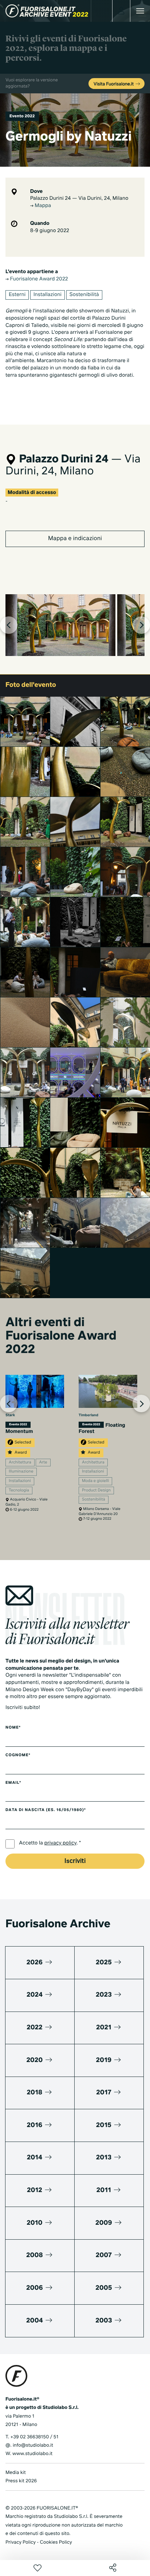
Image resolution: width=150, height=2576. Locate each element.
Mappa (42, 206)
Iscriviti (75, 1861)
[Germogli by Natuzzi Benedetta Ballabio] (25, 1123)
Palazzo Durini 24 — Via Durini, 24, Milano (79, 199)
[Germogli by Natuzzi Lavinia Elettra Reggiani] (75, 1072)
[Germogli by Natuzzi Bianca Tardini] (75, 1123)
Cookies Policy (56, 2542)
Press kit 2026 (21, 2481)
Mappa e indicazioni (75, 539)
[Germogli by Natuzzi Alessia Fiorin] (25, 1072)
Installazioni (48, 295)
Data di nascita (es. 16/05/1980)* (46, 1810)
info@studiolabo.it (33, 2445)
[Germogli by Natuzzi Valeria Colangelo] (25, 722)
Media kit (16, 2473)
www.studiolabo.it (32, 2454)
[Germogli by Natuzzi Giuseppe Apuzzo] (75, 922)
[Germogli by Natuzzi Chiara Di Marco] (25, 1223)
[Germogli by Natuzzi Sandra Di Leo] (25, 872)
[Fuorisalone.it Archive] (47, 11)
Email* (13, 1783)
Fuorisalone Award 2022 (38, 279)
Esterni (17, 295)
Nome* (13, 1728)
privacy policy (61, 1843)
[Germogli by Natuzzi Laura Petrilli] (25, 822)
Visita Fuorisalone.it (114, 84)
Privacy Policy (21, 2542)
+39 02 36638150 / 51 (34, 2437)
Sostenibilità (84, 295)
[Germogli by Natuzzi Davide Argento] (25, 1022)
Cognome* (18, 1755)
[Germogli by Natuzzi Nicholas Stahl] (75, 1022)
